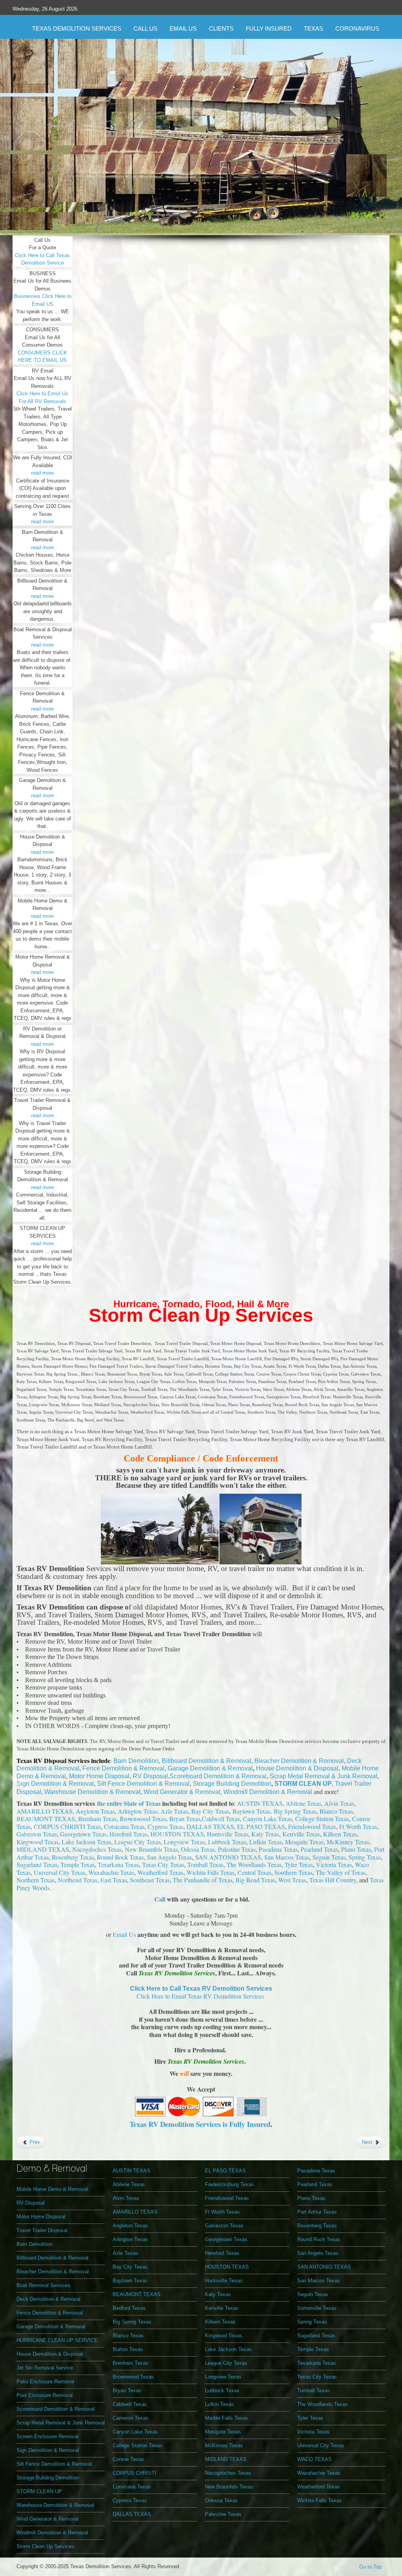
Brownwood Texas (143, 1819)
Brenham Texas (97, 1819)
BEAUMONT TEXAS (46, 1819)
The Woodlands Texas (254, 1864)
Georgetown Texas (83, 1834)
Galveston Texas (37, 1834)
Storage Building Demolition (232, 1784)
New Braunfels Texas (151, 1849)
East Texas (114, 1880)
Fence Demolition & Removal (123, 1768)
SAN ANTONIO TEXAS (228, 1857)
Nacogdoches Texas (97, 1849)
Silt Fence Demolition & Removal (143, 1784)
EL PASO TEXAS (261, 1826)
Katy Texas (265, 1834)
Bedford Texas (129, 2308)
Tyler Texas (299, 1864)
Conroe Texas (128, 2459)
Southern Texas (293, 1872)
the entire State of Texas (129, 1803)
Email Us (124, 1934)
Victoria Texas (334, 1864)
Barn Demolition (136, 1761)
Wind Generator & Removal (182, 1792)
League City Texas (137, 1842)
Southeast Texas (150, 1880)
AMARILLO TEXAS (45, 1811)
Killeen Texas (340, 1834)
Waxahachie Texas (111, 1872)
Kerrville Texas (301, 1834)
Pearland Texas (319, 1849)
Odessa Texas (221, 2500)
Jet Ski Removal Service (45, 2368)
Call (160, 1899)
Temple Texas (78, 1864)
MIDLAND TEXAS (43, 1849)
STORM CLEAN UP (303, 1784)
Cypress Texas (165, 1826)
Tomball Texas (205, 1864)
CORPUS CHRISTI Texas (67, 1826)
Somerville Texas (317, 2308)
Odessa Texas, (199, 1849)
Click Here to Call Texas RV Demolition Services (201, 1989)
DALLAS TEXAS (210, 1826)
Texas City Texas (163, 1864)
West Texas (292, 1880)
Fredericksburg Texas (229, 2184)
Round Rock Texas (120, 1857)
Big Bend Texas (255, 1880)
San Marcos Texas (287, 1857)
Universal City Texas (59, 1872)
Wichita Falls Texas (210, 1872)
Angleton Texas (95, 1811)
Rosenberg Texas (73, 1857)
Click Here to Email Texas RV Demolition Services (200, 1996)
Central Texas (254, 1872)
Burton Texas (128, 2349)
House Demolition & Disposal (297, 1768)
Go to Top (370, 2567)
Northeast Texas (78, 1880)
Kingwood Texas (37, 1842)
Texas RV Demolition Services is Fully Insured (200, 2124)
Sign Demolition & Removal (55, 1784)
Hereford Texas (128, 1834)
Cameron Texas (131, 2418)
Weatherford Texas (160, 1872)
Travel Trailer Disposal (42, 2230)
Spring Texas (365, 1857)
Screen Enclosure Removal (48, 2436)
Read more (203, 202)
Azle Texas (174, 1811)
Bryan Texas (185, 1819)
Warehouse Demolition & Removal (92, 1792)
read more (42, 473)
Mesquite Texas (304, 1842)
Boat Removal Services (43, 2285)
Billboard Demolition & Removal (206, 1761)
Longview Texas (184, 1842)
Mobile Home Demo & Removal (52, 2189)
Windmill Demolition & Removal (269, 1792)
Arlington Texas (130, 2239)
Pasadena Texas (278, 1849)
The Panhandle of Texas (203, 1880)
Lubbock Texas (227, 1842)
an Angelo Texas (171, 1857)
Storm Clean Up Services (201, 1315)
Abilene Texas (303, 1803)
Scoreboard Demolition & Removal (218, 1776)
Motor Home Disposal (99, 1776)
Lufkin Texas (266, 1842)
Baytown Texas (251, 1811)
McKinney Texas (348, 1842)
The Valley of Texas (341, 1872)
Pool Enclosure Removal (45, 2395)
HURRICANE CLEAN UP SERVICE (57, 2340)
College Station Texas (322, 1819)
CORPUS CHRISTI (134, 2473)
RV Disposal (150, 1776)
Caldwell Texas (221, 1819)
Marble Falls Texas (227, 2418)
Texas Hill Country (333, 1880)
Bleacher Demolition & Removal (299, 1761)
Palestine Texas (237, 1849)
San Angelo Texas (318, 2253)
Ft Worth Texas (358, 1826)
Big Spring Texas (132, 2322)
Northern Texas (36, 1880)
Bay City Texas (210, 1811)
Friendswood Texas (312, 1826)
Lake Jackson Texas (86, 1842)
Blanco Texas (336, 1811)
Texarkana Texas (118, 1864)
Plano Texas (356, 1849)
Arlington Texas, (139, 1811)
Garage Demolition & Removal (210, 1768)
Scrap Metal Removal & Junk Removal (323, 1776)
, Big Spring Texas (293, 1811)
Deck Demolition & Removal (48, 2299)
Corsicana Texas (124, 1826)
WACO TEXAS (314, 2459)
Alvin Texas (339, 1803)
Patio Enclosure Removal (45, 2381)
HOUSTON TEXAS (177, 1834)
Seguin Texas (329, 1857)
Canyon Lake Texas (268, 1819)
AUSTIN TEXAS (260, 1803)
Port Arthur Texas (317, 2212)
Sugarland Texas (37, 1864)
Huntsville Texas (227, 1834)
